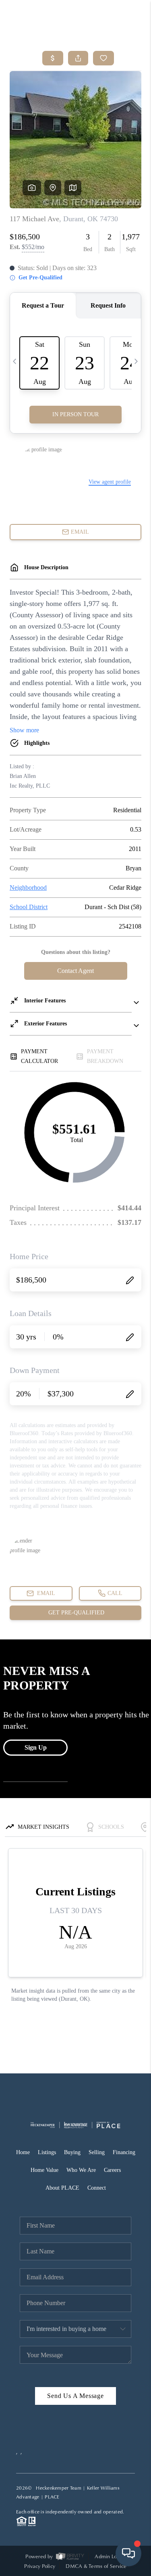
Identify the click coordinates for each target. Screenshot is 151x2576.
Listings (47, 2152)
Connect (97, 2188)
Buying (72, 2152)
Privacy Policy (40, 2566)
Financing (124, 2152)
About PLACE (62, 2188)
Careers (112, 2170)
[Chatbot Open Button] (128, 2553)
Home (23, 2152)
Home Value (44, 2170)
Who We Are (81, 2170)
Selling (97, 2152)
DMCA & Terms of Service (96, 2566)
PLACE (52, 2497)
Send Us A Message (75, 2396)
